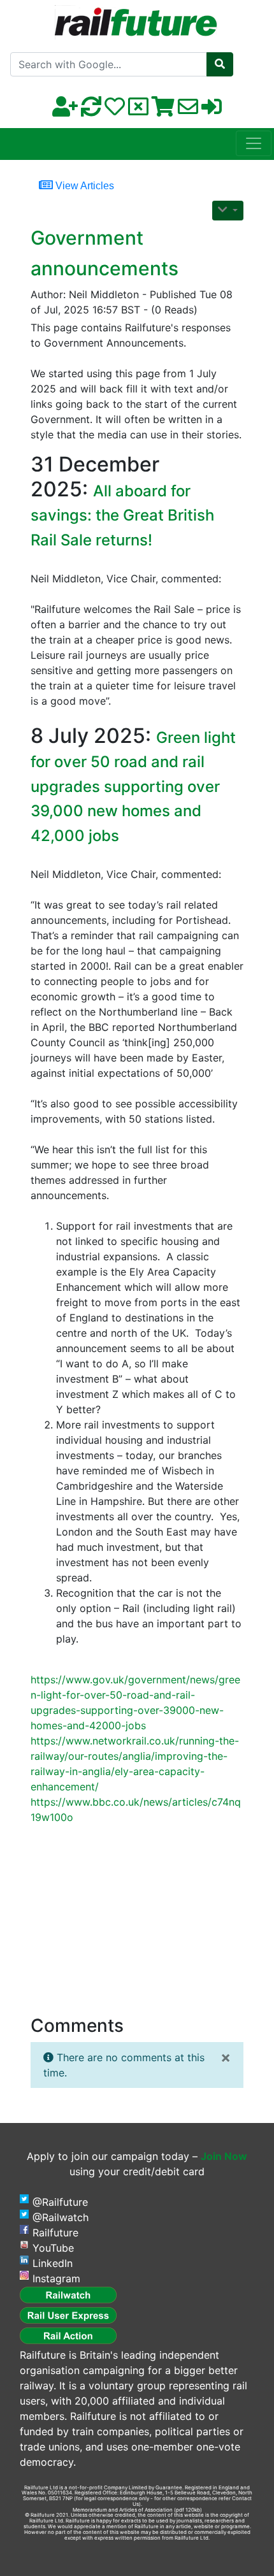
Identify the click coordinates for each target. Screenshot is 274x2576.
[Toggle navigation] (254, 143)
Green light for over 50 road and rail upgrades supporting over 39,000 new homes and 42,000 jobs (133, 787)
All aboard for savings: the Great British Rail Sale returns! (122, 515)
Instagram (56, 2278)
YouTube (53, 2248)
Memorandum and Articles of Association (123, 2510)
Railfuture (55, 2233)
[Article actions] (228, 211)
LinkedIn (53, 2263)
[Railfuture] (137, 18)
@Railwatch (61, 2217)
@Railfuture (60, 2202)
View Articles (83, 186)
